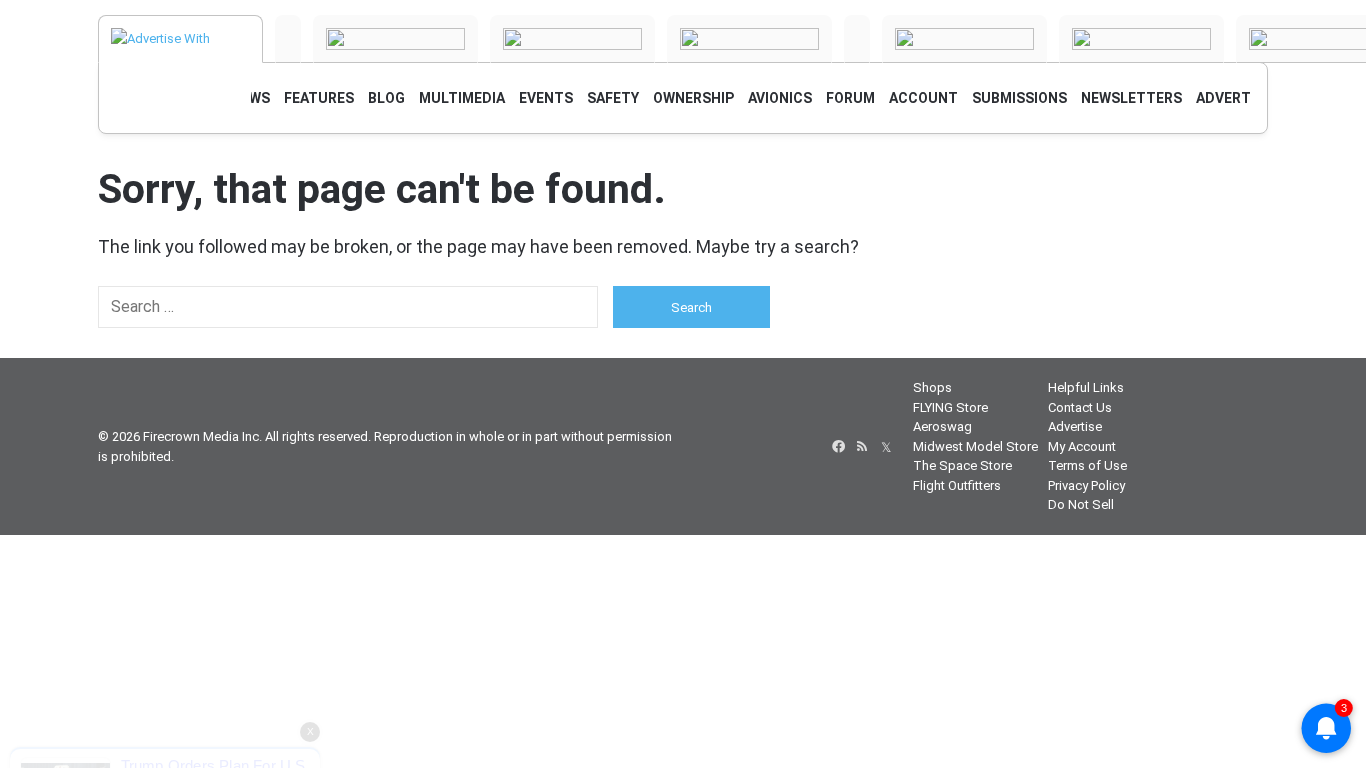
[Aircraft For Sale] (572, 39)
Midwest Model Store (975, 446)
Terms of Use (1087, 465)
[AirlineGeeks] (395, 39)
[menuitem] (319, 98)
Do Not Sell (1081, 504)
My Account (1082, 446)
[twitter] (886, 447)
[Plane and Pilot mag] (964, 39)
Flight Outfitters (957, 485)
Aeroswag (942, 426)
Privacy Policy (1086, 485)
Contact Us (1080, 407)
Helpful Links (1086, 387)
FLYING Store (950, 407)
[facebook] (838, 447)
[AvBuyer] (749, 39)
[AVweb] (180, 39)
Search (691, 307)
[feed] (862, 447)
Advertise (1075, 426)
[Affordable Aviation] (1141, 39)
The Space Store (962, 465)
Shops (932, 387)
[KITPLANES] (857, 39)
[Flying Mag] (288, 39)
